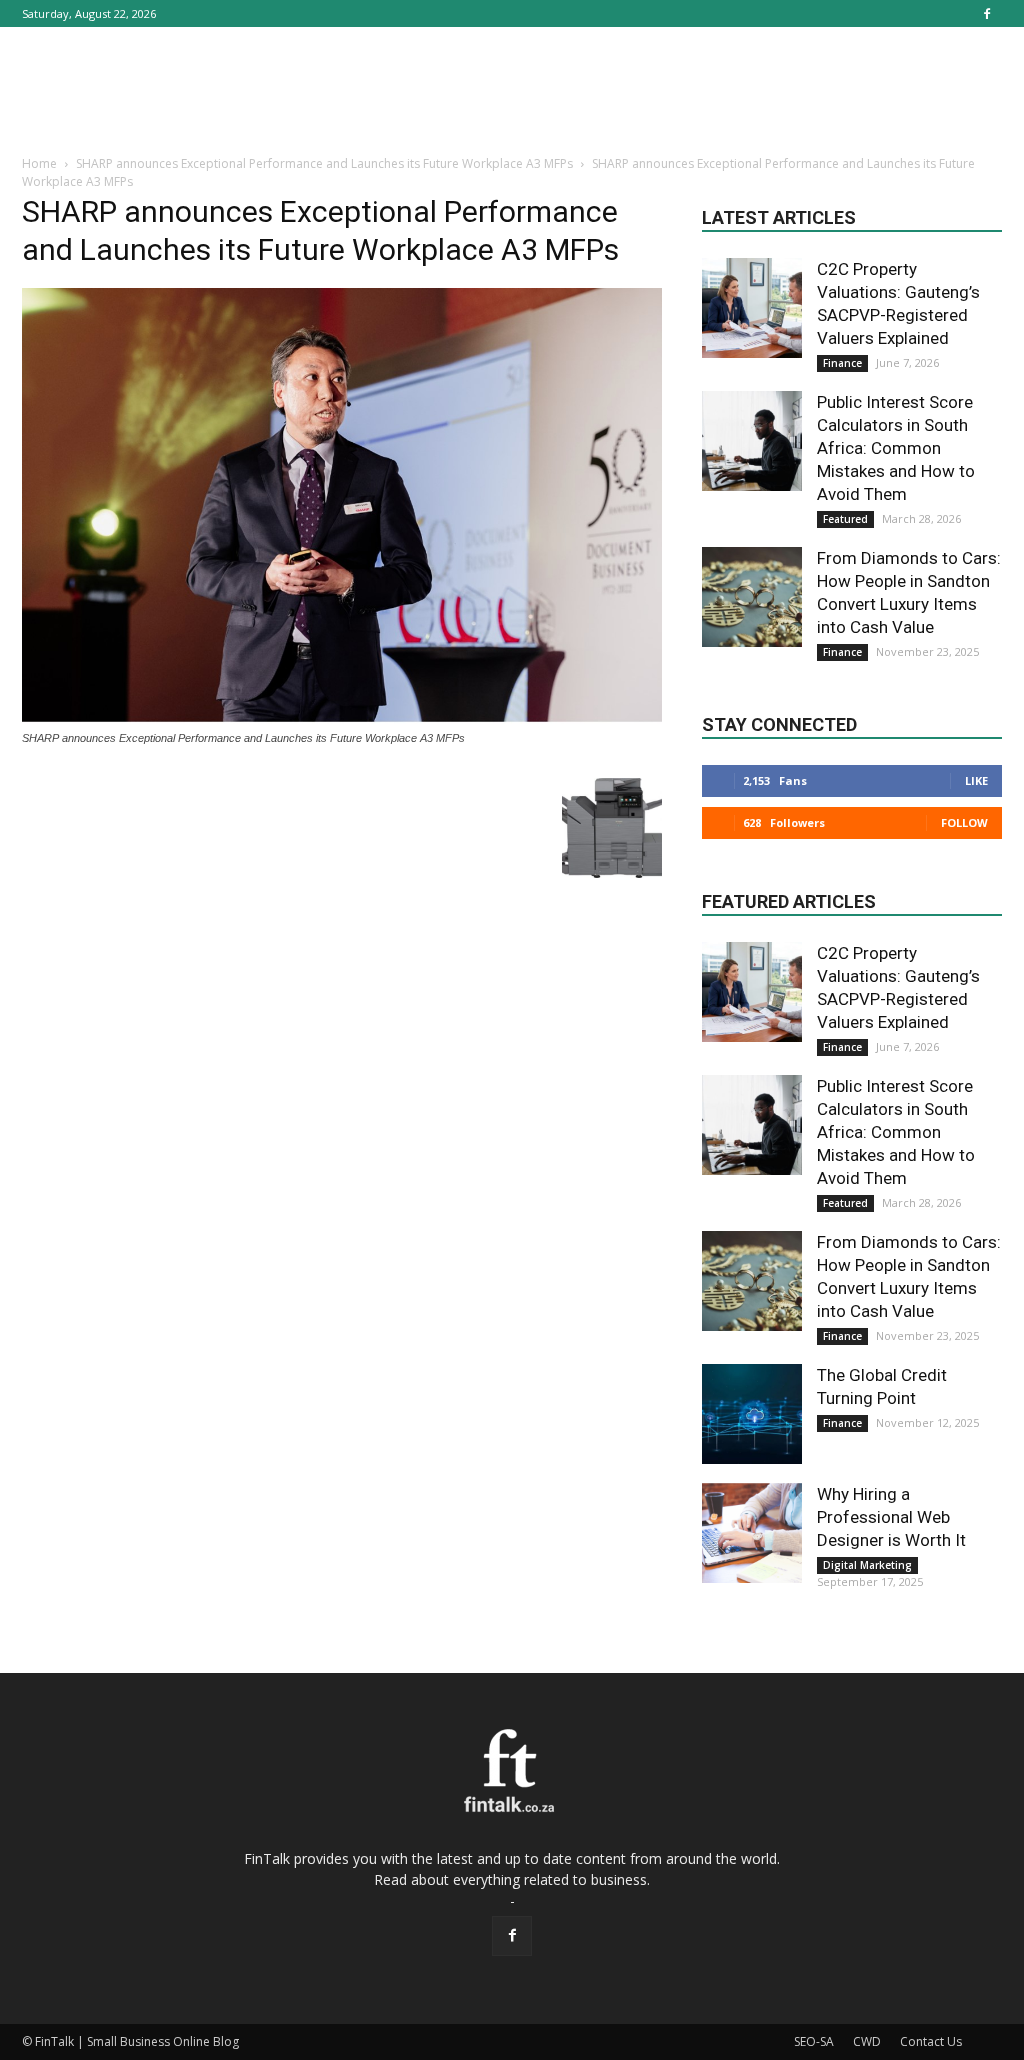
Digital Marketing (867, 1565)
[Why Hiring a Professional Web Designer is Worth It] (752, 1533)
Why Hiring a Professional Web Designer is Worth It (891, 1517)
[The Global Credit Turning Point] (752, 1414)
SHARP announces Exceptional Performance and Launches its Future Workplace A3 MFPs (324, 163)
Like (976, 780)
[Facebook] (987, 13)
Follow (964, 822)
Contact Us (931, 2041)
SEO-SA (814, 2041)
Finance (842, 363)
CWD (867, 2041)
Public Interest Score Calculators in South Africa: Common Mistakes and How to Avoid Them (896, 448)
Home (39, 163)
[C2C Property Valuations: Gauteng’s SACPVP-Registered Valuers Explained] (752, 308)
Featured (845, 519)
